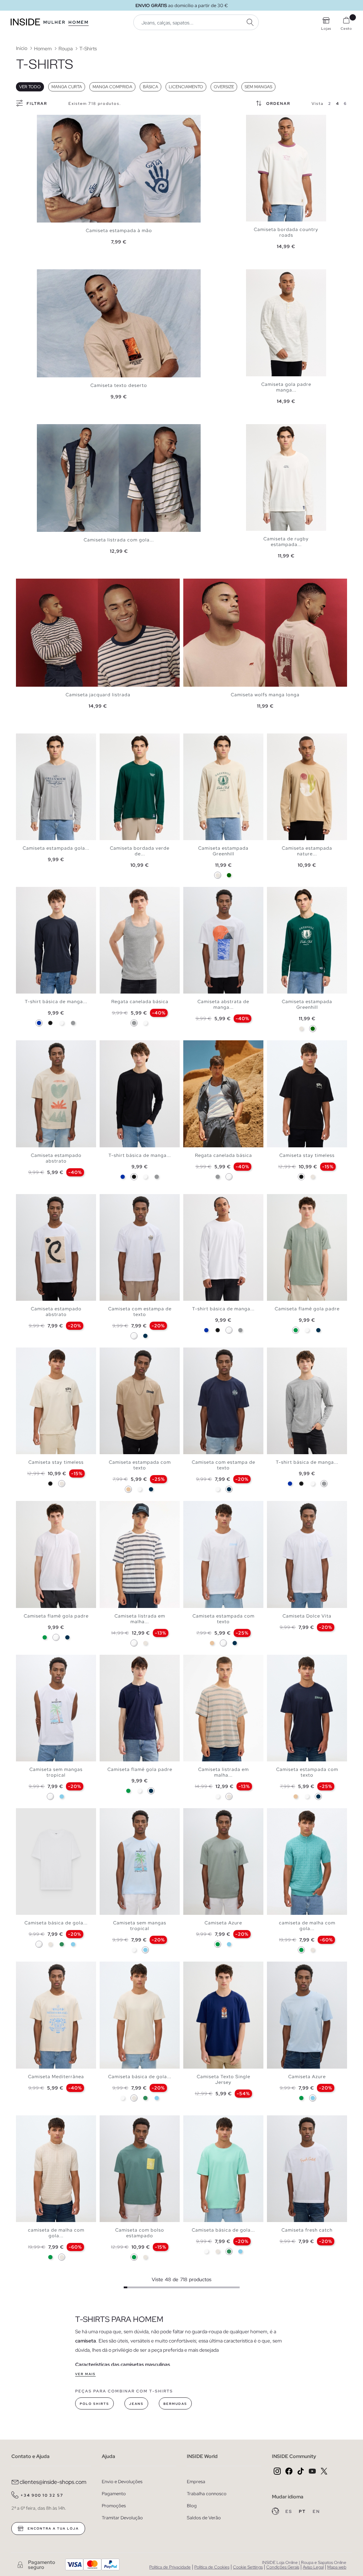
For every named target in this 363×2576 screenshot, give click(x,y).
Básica (150, 87)
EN (316, 2512)
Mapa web (337, 2567)
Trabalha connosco (207, 2494)
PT (303, 2512)
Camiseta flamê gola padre (307, 1309)
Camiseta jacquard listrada (98, 695)
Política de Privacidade (170, 2567)
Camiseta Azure (223, 1923)
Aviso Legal (313, 2567)
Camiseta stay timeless (307, 1155)
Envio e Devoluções (122, 2482)
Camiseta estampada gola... (56, 848)
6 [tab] (271, 430)
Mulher (54, 22)
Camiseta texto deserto (119, 385)
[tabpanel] (119, 169)
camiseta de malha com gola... (307, 1926)
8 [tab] (215, 1046)
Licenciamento (186, 87)
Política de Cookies (212, 2567)
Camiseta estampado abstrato (56, 1158)
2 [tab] (257, 121)
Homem (79, 22)
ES (289, 2512)
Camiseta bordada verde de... (140, 851)
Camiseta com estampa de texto (140, 1312)
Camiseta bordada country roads (286, 232)
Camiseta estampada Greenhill (223, 851)
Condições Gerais (283, 2567)
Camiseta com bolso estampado (140, 2233)
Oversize (224, 87)
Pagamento (114, 2494)
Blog (192, 2506)
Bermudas (175, 2404)
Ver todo (30, 87)
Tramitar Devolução (122, 2518)
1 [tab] (253, 121)
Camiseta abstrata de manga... (223, 1004)
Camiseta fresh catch (307, 2230)
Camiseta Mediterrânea (56, 2077)
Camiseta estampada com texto (140, 1465)
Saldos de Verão (204, 2518)
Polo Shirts (94, 2404)
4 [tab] (264, 121)
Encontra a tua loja (52, 2529)
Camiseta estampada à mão (119, 230)
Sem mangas (258, 87)
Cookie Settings (248, 2567)
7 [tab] (128, 893)
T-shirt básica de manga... (56, 1002)
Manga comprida (112, 87)
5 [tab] (267, 121)
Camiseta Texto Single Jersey (224, 2079)
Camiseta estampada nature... (307, 851)
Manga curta (67, 87)
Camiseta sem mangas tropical (56, 1772)
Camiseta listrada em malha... (140, 1619)
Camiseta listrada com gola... (119, 540)
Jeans (136, 2404)
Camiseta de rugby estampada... (286, 542)
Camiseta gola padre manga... (286, 387)
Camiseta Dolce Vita (307, 1616)
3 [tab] (260, 121)
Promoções (114, 2506)
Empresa (196, 2482)
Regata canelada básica (140, 1002)
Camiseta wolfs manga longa (265, 695)
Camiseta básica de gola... (56, 1923)
